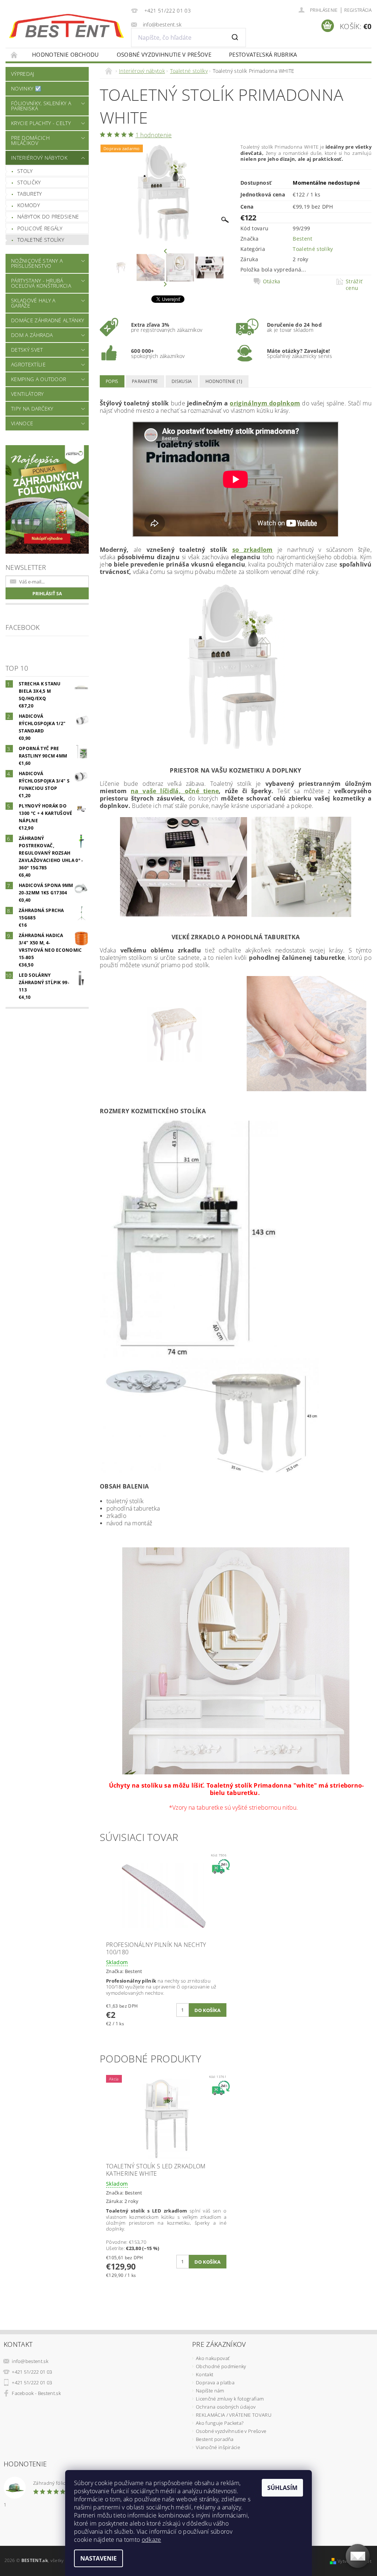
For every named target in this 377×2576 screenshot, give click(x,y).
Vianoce (22, 423)
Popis (112, 381)
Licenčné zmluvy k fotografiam (230, 2399)
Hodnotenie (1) (224, 381)
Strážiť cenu (354, 285)
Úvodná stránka (14, 55)
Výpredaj (23, 74)
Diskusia (182, 381)
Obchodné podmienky (221, 2366)
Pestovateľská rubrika (263, 54)
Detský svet (27, 350)
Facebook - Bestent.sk (36, 2393)
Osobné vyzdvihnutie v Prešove (164, 54)
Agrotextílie (28, 364)
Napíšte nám (210, 2391)
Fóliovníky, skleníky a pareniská (41, 106)
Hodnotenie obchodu (66, 54)
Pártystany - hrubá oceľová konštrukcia (41, 283)
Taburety (30, 194)
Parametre (145, 381)
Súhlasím (282, 2488)
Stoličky (29, 182)
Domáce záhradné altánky (47, 320)
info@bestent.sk (30, 2361)
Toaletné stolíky (41, 240)
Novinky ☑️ (26, 88)
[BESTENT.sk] (66, 26)
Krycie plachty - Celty (41, 123)
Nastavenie (98, 2558)
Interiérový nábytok (39, 158)
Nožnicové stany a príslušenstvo (37, 263)
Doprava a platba (215, 2382)
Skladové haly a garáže (33, 303)
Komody (29, 205)
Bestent (302, 239)
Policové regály (40, 228)
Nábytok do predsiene (48, 217)
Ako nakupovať (213, 2358)
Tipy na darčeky (32, 409)
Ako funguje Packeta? (220, 2423)
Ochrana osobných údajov (226, 2407)
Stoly (25, 171)
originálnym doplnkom (265, 403)
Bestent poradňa (215, 2439)
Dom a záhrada (32, 335)
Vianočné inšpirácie (218, 2447)
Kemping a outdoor (38, 379)
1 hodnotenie (154, 135)
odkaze (151, 2540)
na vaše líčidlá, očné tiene (175, 791)
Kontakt (205, 2374)
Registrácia (358, 10)
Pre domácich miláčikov (30, 140)
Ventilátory (27, 394)
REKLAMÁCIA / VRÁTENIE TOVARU (234, 2415)
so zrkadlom (253, 550)
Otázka (272, 281)
